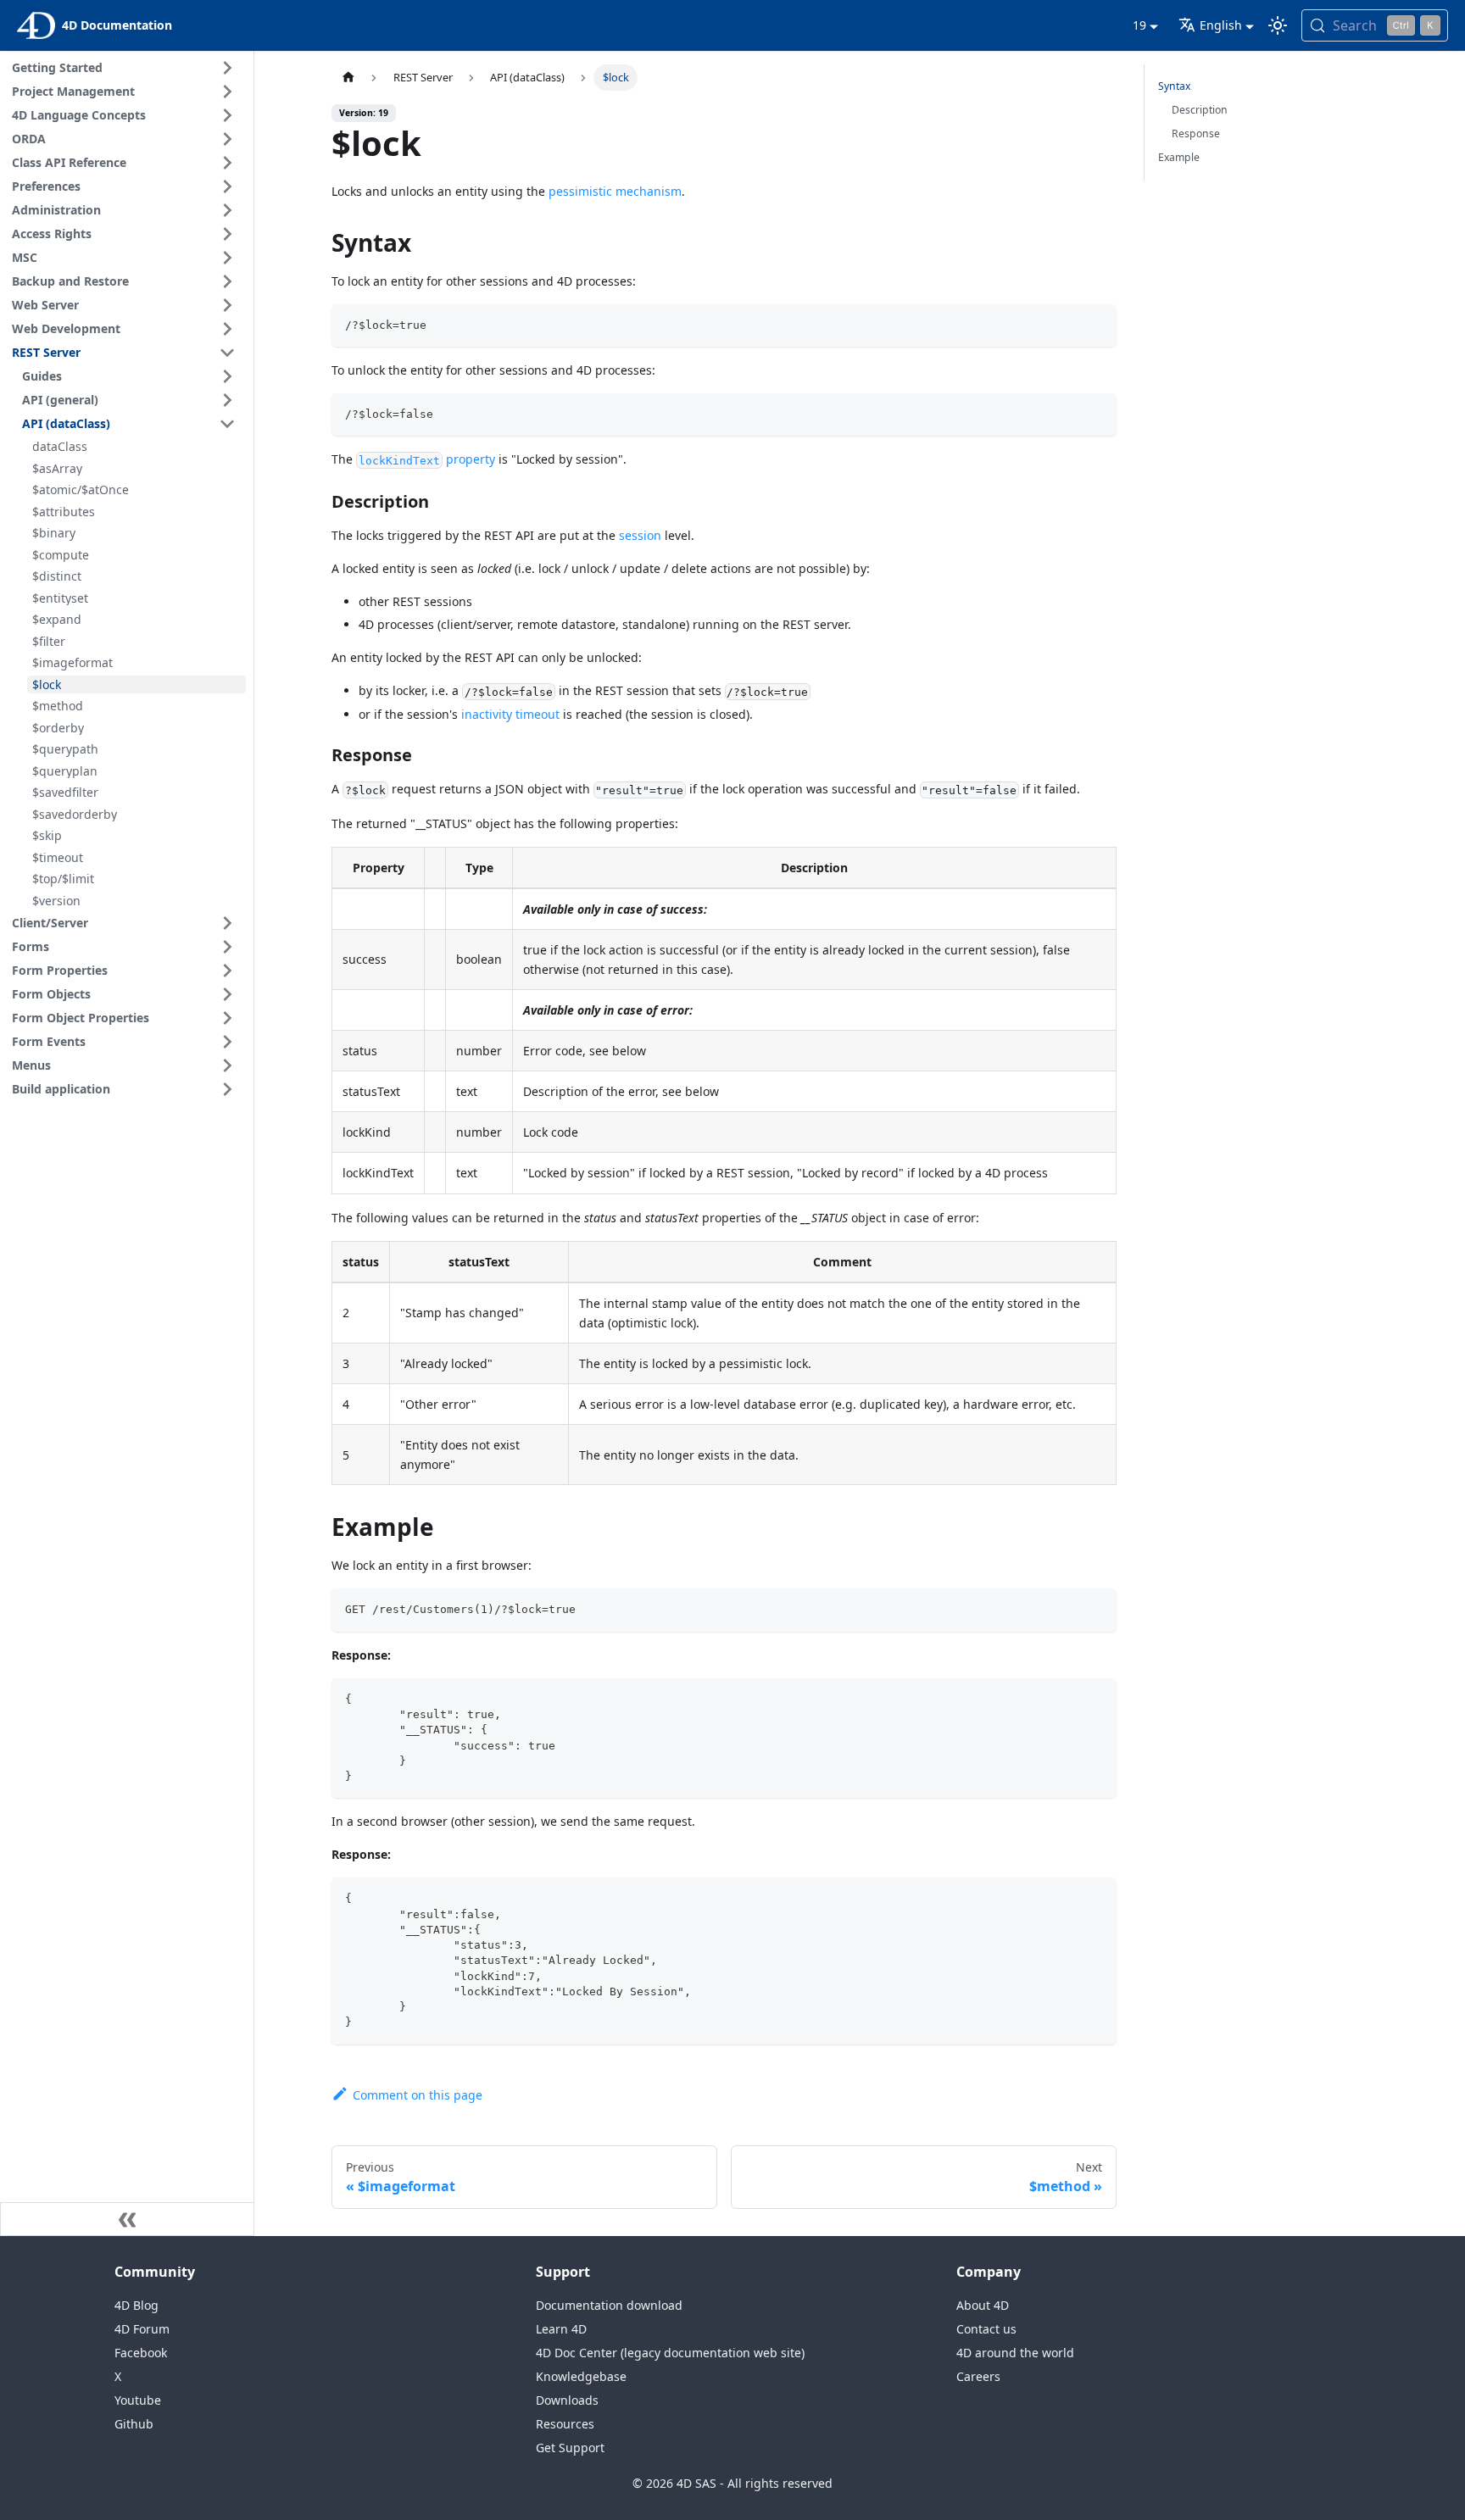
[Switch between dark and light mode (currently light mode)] (1278, 25)
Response (1196, 134)
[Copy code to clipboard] (1097, 325)
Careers (978, 2376)
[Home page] (348, 78)
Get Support (570, 2448)
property (426, 459)
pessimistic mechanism (615, 191)
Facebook (141, 2353)
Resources (565, 2424)
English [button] (1221, 25)
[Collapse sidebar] (127, 2219)
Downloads (567, 2400)
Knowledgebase (581, 2376)
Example (1179, 157)
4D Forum (142, 2329)
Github (134, 2424)
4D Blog (136, 2305)
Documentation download (609, 2305)
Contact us (986, 2329)
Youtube (138, 2400)
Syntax (1174, 86)
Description (1200, 110)
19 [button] (1139, 25)
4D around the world (1015, 2353)
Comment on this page (417, 2095)
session (640, 535)
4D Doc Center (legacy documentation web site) (670, 2353)
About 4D (983, 2305)
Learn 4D (561, 2329)
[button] (126, 68)
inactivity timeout (510, 714)
